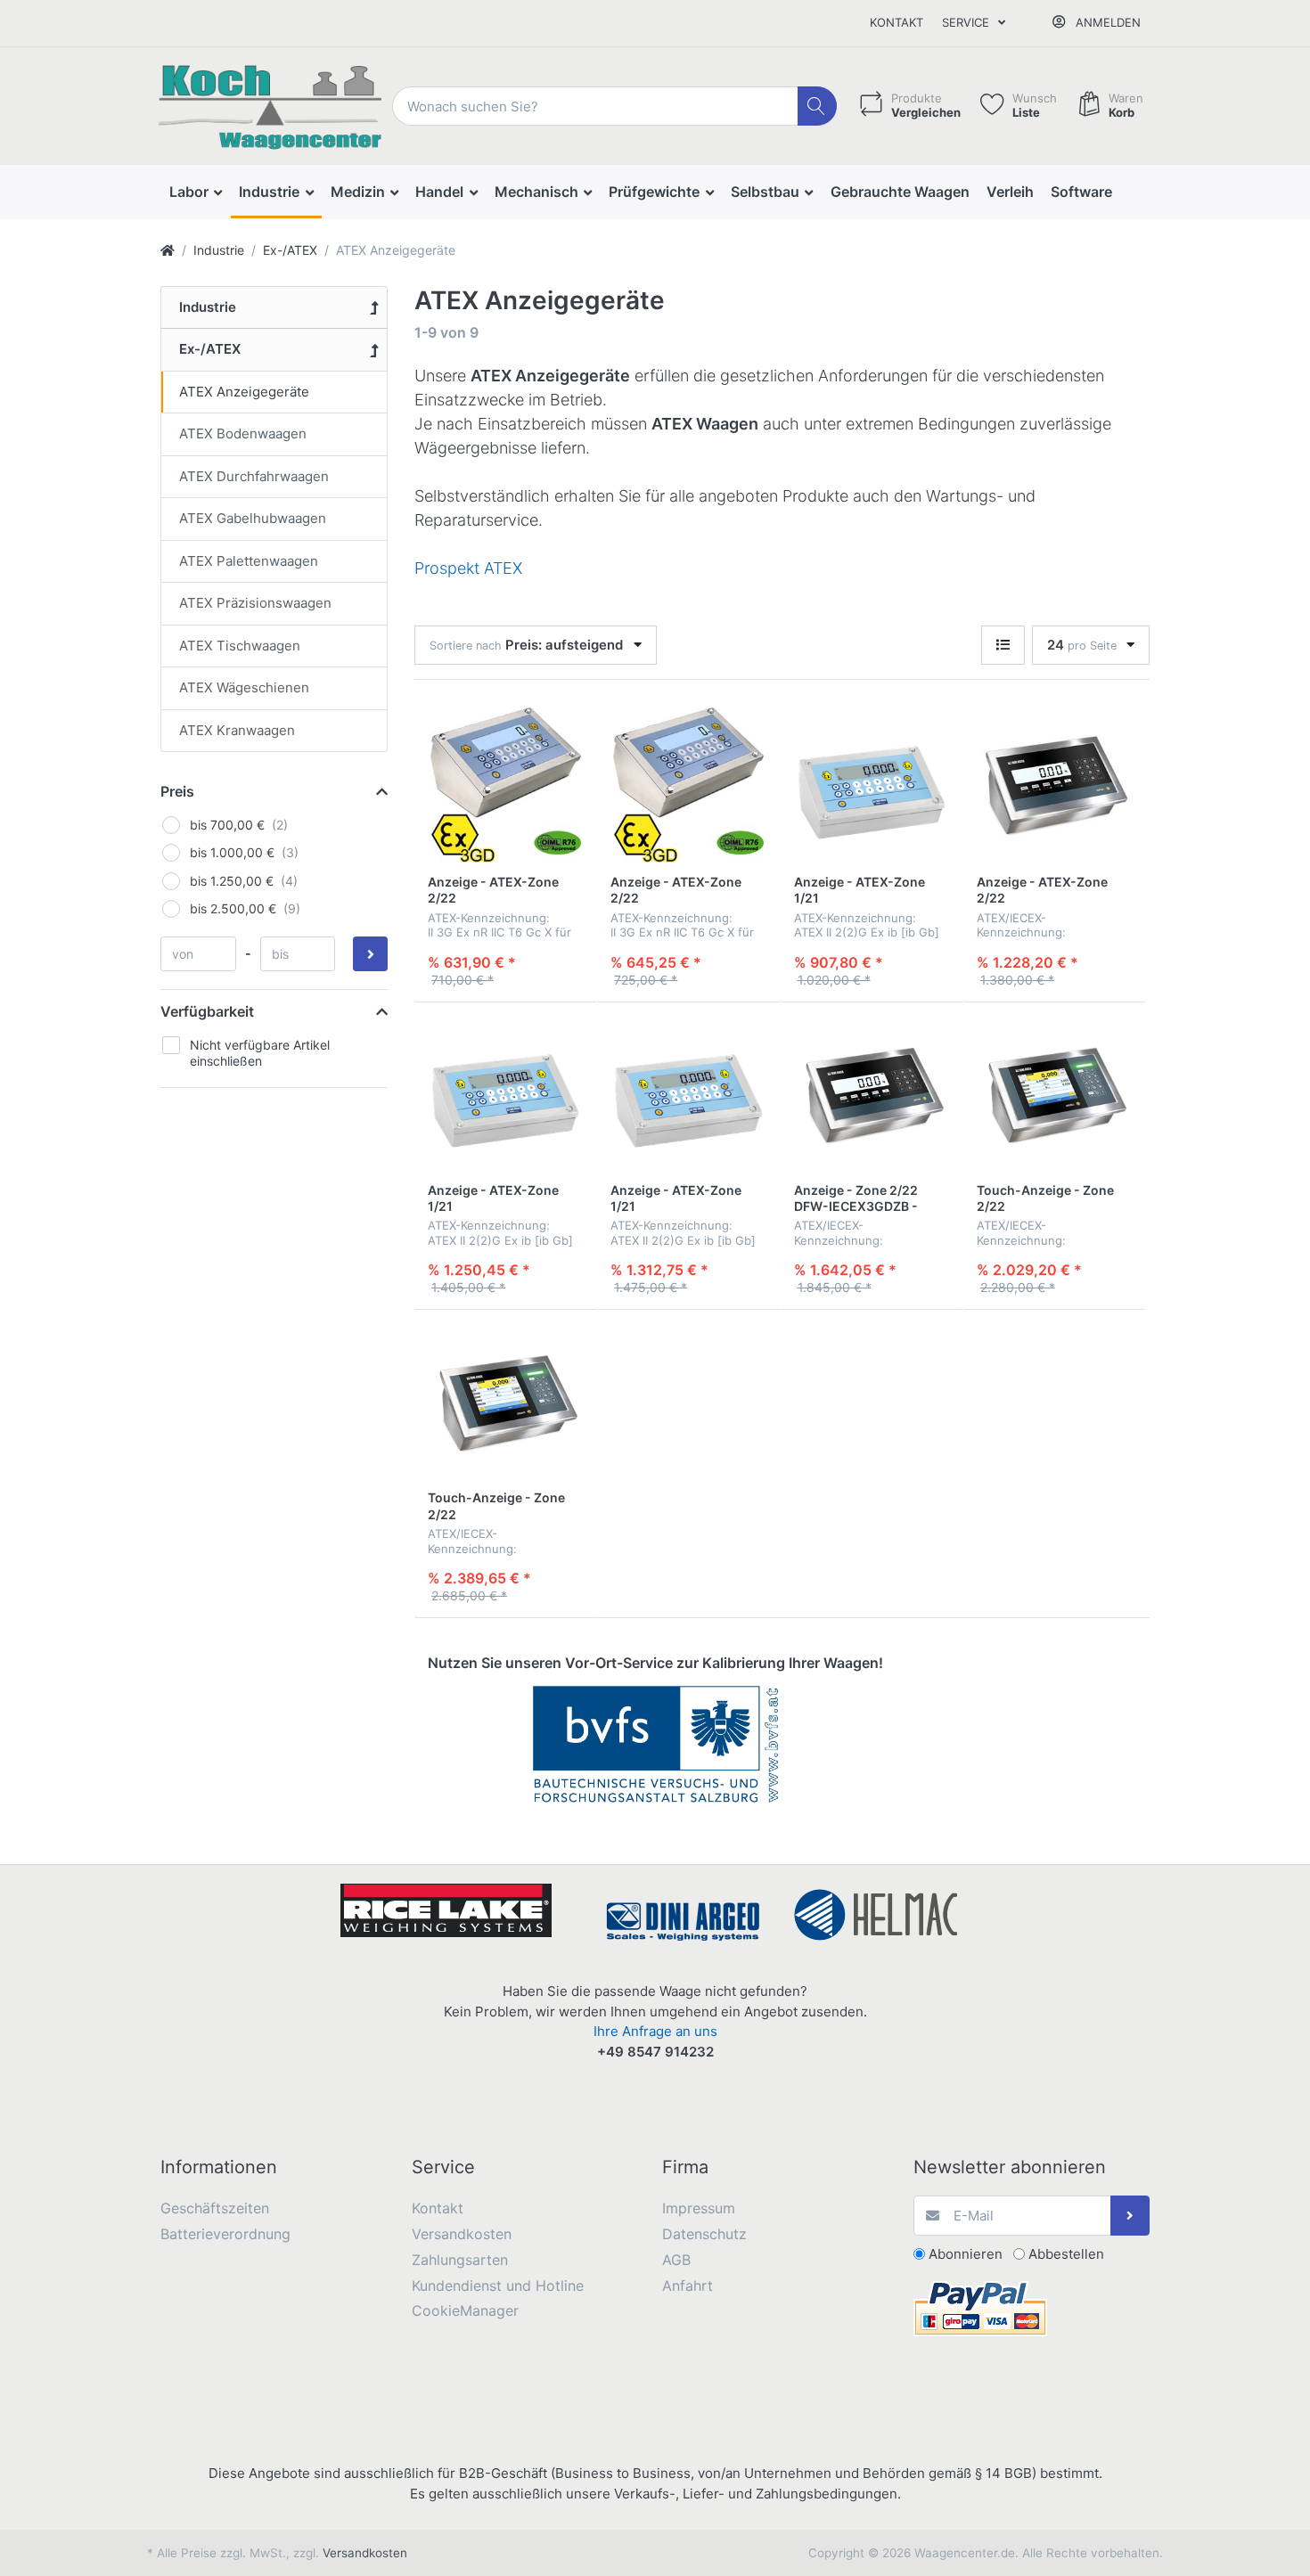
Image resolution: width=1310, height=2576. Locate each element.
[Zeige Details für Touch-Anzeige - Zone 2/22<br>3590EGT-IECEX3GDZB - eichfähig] (505, 1401)
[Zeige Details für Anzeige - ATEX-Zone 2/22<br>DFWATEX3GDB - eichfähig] (688, 785)
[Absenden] (1130, 2216)
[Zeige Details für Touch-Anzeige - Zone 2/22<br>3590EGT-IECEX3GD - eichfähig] (1054, 1093)
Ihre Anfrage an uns (655, 2031)
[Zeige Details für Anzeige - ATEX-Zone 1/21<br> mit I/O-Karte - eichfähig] (505, 1093)
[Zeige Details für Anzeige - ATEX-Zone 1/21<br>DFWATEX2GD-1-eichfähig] (872, 785)
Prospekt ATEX (468, 568)
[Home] (168, 250)
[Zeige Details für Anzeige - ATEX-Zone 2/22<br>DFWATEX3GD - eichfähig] (505, 785)
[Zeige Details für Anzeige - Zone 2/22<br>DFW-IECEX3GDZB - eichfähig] (872, 1093)
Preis (177, 791)
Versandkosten (365, 2553)
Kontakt (897, 22)
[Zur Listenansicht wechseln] (1003, 646)
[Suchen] (818, 106)
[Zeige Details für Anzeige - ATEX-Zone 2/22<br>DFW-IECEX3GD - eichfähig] (1054, 785)
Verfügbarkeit (207, 1011)
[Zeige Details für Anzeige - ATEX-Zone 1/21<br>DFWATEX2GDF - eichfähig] (688, 1093)
